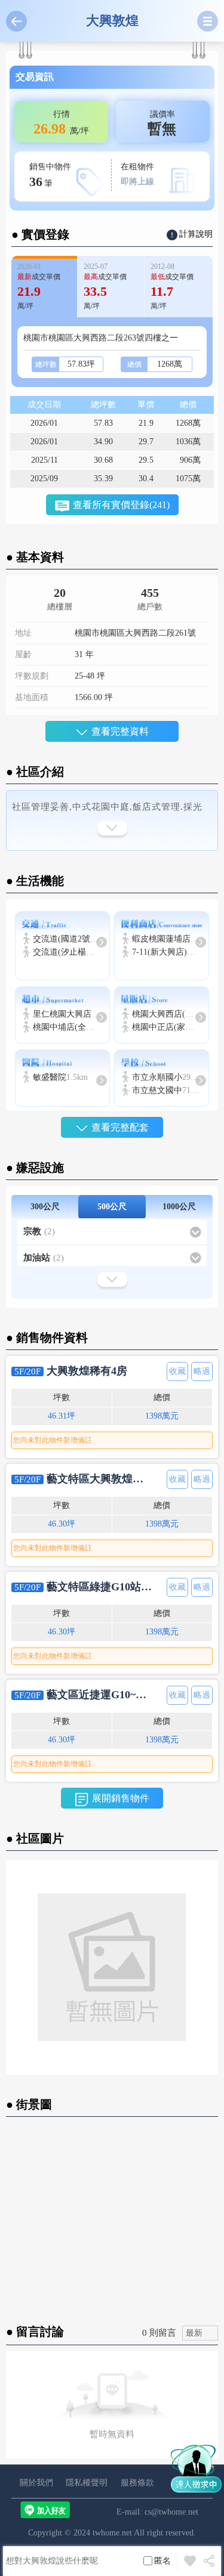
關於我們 (36, 2483)
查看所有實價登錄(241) (121, 505)
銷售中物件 (50, 176)
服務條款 (137, 2483)
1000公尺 (179, 1207)
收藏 (177, 1371)
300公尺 (45, 1207)
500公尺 (112, 1207)
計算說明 (196, 234)
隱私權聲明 (87, 2483)
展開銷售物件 (121, 1798)
